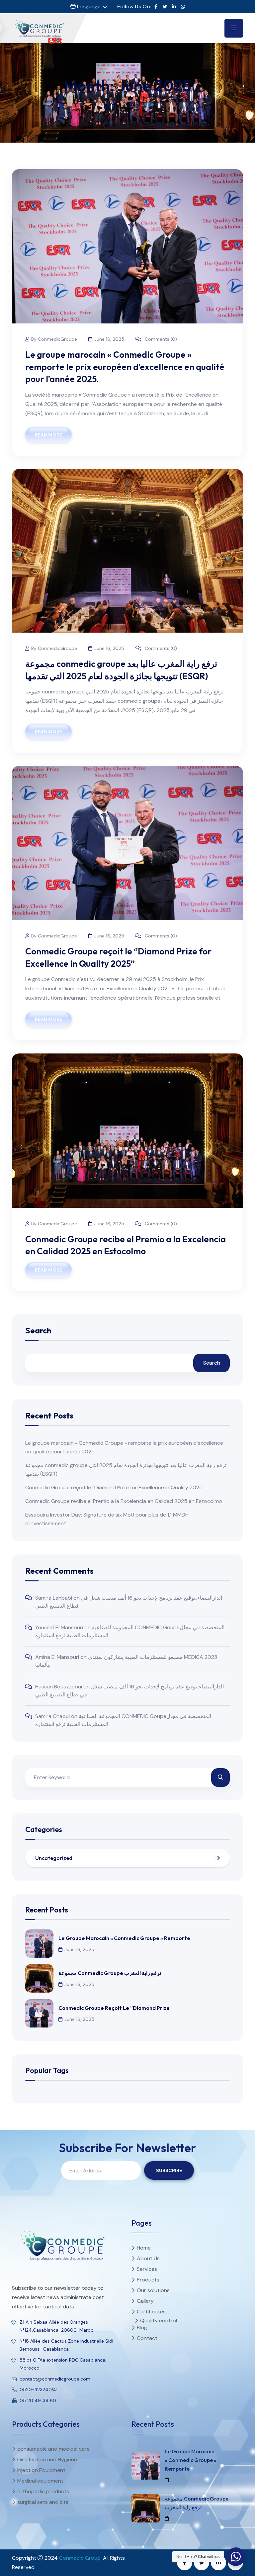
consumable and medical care (53, 2449)
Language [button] (88, 6)
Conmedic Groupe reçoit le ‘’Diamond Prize (114, 2008)
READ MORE (48, 435)
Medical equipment (40, 2481)
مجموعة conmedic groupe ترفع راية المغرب (110, 1973)
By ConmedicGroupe (54, 339)
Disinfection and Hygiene (47, 2459)
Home (109, 104)
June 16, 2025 (109, 339)
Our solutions (153, 2290)
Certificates (151, 2312)
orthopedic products (43, 2491)
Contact (147, 2338)
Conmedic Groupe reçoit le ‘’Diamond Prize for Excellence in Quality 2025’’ (115, 1487)
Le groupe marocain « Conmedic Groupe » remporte (124, 1938)
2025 (129, 104)
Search (38, 1331)
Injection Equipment (41, 2470)
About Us (148, 2258)
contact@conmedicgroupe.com (55, 2379)
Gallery (145, 2301)
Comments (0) (160, 339)
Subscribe (169, 2170)
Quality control (159, 2321)
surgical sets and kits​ (43, 2502)
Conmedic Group (80, 2558)
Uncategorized (54, 1858)
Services (147, 2269)
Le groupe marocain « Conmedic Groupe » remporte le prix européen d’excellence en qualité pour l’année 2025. (125, 367)
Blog (142, 2328)
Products (148, 2280)
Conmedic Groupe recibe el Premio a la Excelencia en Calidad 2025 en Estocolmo (124, 1501)
